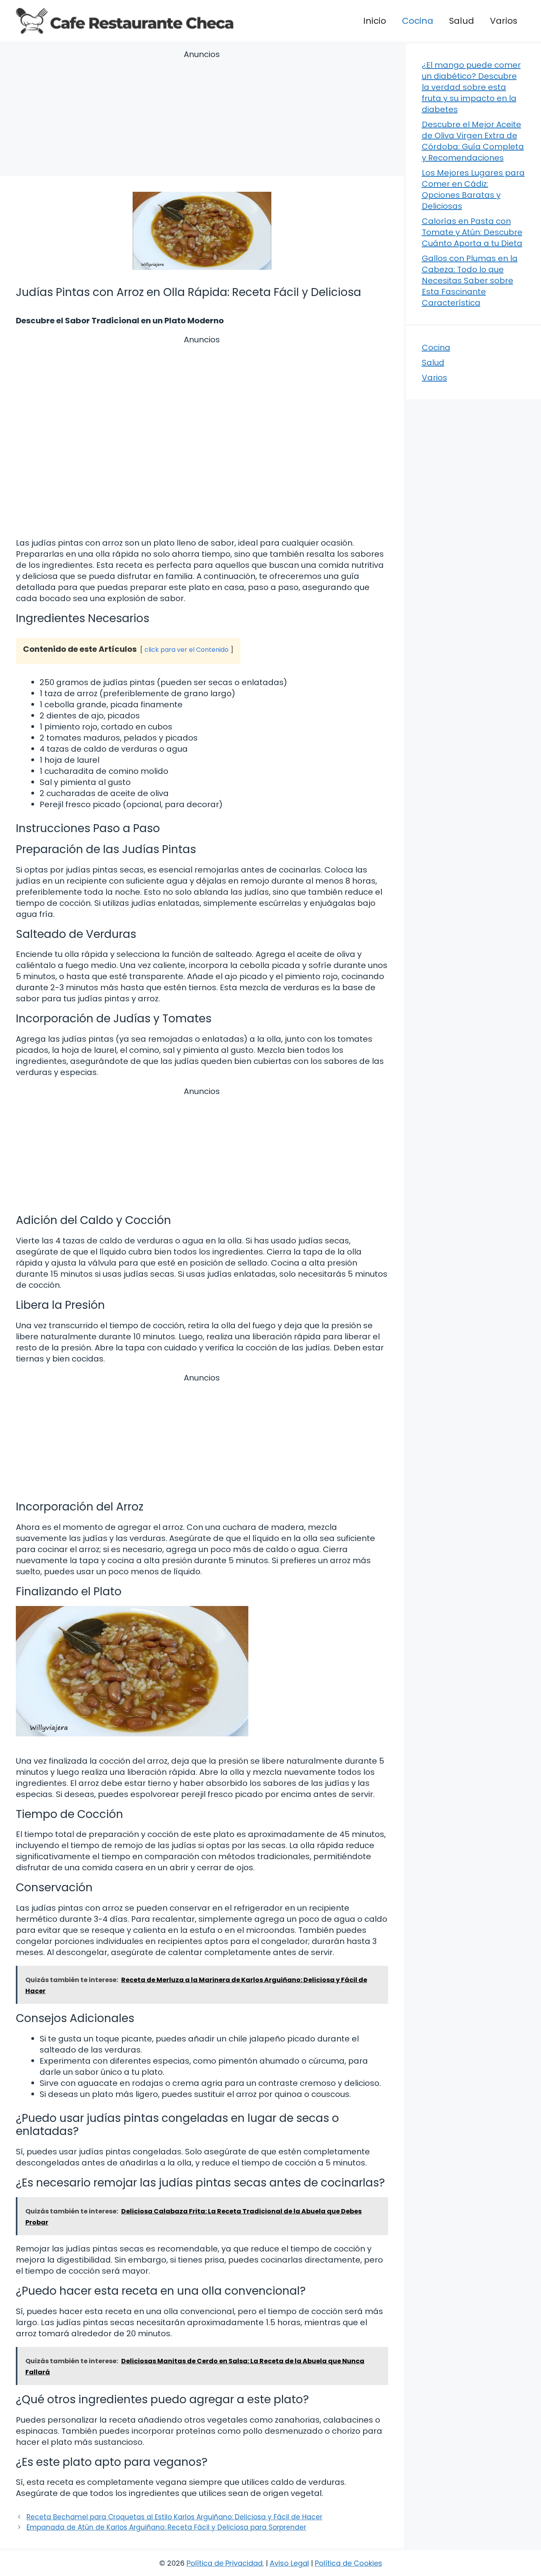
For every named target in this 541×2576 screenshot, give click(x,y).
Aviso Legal (289, 2563)
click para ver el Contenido (187, 650)
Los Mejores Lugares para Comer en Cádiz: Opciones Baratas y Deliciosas (473, 189)
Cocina (418, 21)
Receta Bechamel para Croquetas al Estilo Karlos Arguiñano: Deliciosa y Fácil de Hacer (174, 2517)
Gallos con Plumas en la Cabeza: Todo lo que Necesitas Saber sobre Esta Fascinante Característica (470, 281)
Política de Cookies (349, 2563)
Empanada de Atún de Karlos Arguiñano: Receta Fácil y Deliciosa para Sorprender (166, 2527)
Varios (504, 21)
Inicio (375, 21)
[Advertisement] (202, 114)
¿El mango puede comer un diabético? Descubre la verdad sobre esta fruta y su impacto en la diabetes (471, 87)
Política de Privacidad (225, 2563)
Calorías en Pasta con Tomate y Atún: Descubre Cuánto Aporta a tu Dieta (472, 232)
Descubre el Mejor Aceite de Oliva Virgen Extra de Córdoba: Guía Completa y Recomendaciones (473, 141)
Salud (462, 21)
